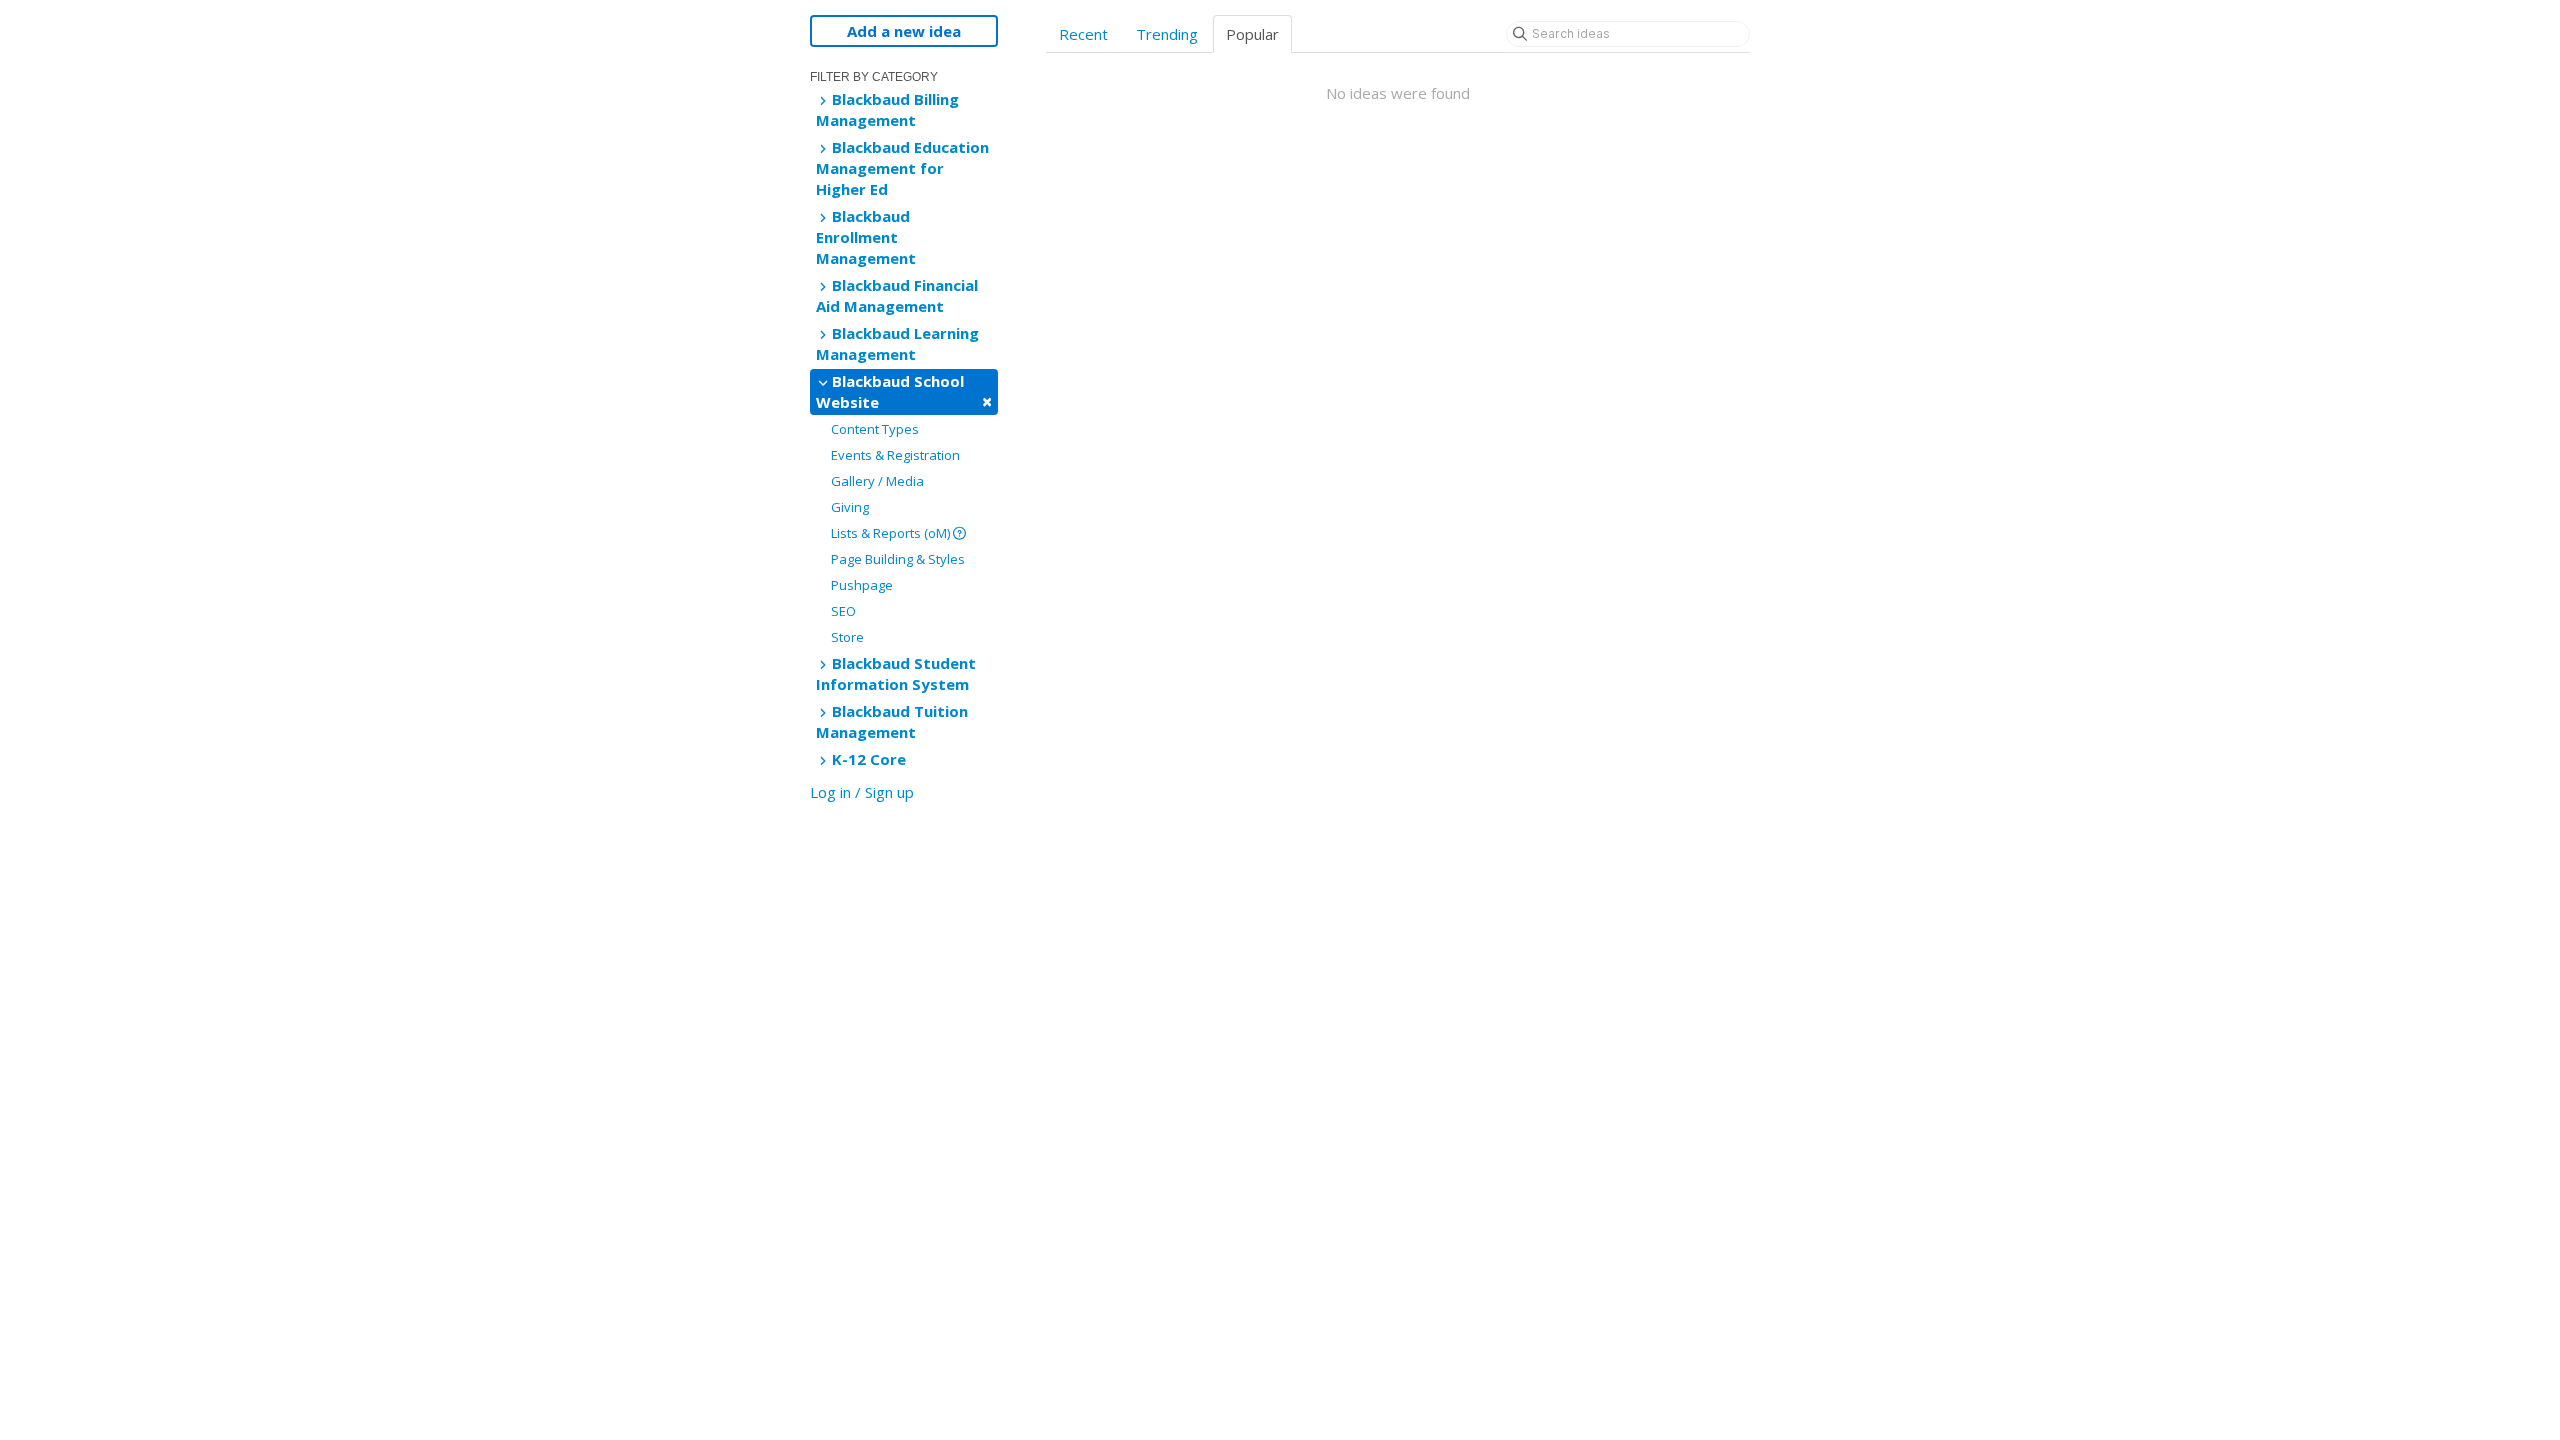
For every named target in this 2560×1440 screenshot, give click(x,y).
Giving (850, 507)
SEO (843, 611)
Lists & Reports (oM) (892, 533)
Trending (1167, 34)
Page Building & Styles (898, 559)
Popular (1252, 34)
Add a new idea (904, 31)
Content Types (875, 429)
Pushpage (862, 585)
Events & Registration (895, 455)
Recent (1083, 34)
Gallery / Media (877, 481)
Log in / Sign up (862, 792)
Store (847, 637)
